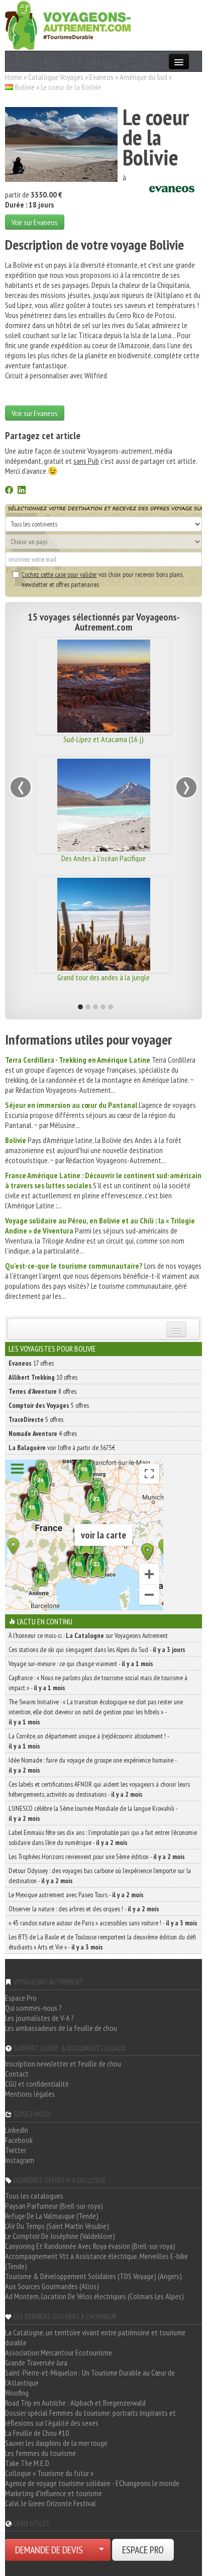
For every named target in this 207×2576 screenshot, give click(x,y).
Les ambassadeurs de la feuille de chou (61, 2028)
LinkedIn (17, 2130)
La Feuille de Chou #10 (37, 2433)
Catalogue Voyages (56, 77)
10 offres (43, 1377)
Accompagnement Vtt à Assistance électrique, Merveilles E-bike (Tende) (96, 2261)
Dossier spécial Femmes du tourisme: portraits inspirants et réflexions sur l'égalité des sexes (90, 2418)
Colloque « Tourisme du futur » (49, 2473)
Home (14, 77)
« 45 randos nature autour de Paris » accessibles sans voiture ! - (103, 1923)
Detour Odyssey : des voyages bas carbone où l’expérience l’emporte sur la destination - (100, 1876)
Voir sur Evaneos (35, 222)
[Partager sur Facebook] (9, 491)
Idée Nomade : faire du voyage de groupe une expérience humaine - (92, 1765)
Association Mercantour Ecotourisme (59, 2352)
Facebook (19, 2140)
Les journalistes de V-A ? (39, 2018)
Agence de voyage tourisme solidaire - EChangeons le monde (92, 2483)
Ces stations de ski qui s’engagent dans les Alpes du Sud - (97, 1650)
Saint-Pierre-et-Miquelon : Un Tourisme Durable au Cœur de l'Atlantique (90, 2378)
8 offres (42, 1391)
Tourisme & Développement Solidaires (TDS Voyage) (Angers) (93, 2276)
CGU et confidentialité (37, 2084)
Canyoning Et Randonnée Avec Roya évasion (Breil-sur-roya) (90, 2246)
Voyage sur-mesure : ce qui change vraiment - (81, 1664)
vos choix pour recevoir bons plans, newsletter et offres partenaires (102, 579)
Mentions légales (30, 2094)
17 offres (31, 1363)
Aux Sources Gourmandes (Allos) (52, 2286)
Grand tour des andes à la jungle (103, 977)
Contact (17, 2074)
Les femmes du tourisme (40, 2453)
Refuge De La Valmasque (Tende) (52, 2216)
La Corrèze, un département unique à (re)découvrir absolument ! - (89, 1741)
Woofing (17, 2393)
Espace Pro (21, 1998)
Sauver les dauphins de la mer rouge (56, 2443)
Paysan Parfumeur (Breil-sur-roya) (54, 2206)
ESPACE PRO (143, 2550)
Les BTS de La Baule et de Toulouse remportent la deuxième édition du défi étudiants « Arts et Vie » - (102, 1942)
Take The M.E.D (27, 2463)
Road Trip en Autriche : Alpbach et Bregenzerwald (75, 2403)
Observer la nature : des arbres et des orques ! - (84, 1909)
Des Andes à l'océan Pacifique (103, 858)
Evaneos (101, 77)
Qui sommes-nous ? (33, 2008)
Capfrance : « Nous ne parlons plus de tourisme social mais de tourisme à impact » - (98, 1683)
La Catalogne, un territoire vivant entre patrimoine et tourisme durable (95, 2337)
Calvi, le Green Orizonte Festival (50, 2503)
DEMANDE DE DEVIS (49, 2550)
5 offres (49, 1405)
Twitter (16, 2150)
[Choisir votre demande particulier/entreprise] (101, 2550)
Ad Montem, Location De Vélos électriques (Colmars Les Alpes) (94, 2296)
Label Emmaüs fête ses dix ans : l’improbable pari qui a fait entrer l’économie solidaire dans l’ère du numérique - (103, 1837)
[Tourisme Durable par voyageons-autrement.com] (68, 24)
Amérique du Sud (143, 77)
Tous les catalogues (34, 2196)
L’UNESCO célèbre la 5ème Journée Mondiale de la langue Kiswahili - (93, 1813)
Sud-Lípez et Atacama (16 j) (103, 739)
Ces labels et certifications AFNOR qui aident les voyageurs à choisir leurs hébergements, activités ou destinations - (99, 1789)
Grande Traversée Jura (36, 2362)
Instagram (20, 2160)
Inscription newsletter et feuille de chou (63, 2064)
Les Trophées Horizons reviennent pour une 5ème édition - (97, 1857)
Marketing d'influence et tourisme (54, 2493)
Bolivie (25, 87)
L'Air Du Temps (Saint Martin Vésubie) (57, 2226)
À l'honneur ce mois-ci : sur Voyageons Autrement (88, 1635)
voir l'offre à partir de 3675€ (62, 1448)
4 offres (43, 1433)
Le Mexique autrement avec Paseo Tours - (76, 1895)
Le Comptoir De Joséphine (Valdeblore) (60, 2236)
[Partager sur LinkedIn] (22, 491)
